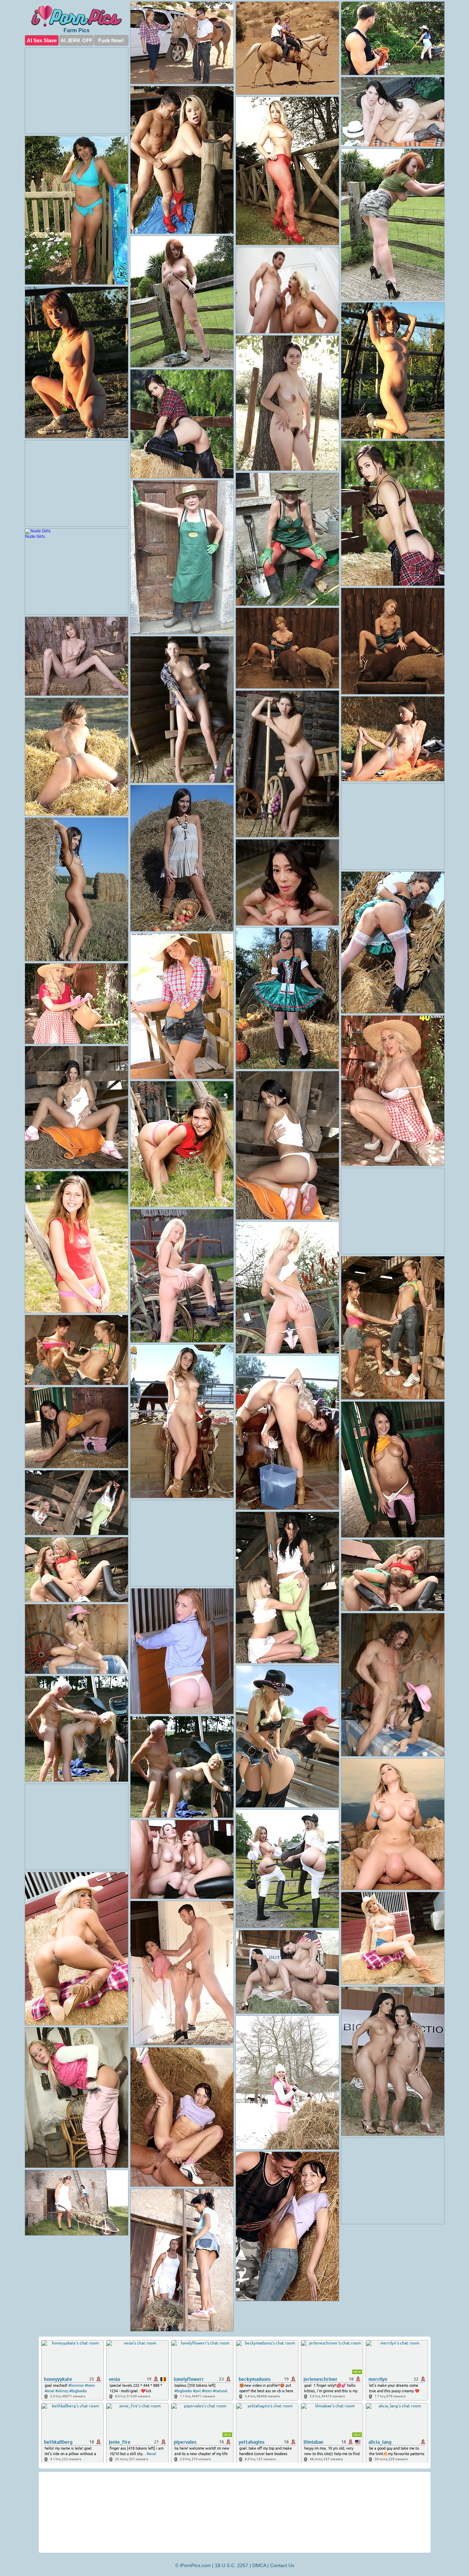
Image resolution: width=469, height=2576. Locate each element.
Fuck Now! (111, 40)
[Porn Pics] (77, 16)
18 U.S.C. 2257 (232, 2565)
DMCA (259, 2565)
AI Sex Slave (42, 40)
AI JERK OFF (76, 40)
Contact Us (282, 2565)
